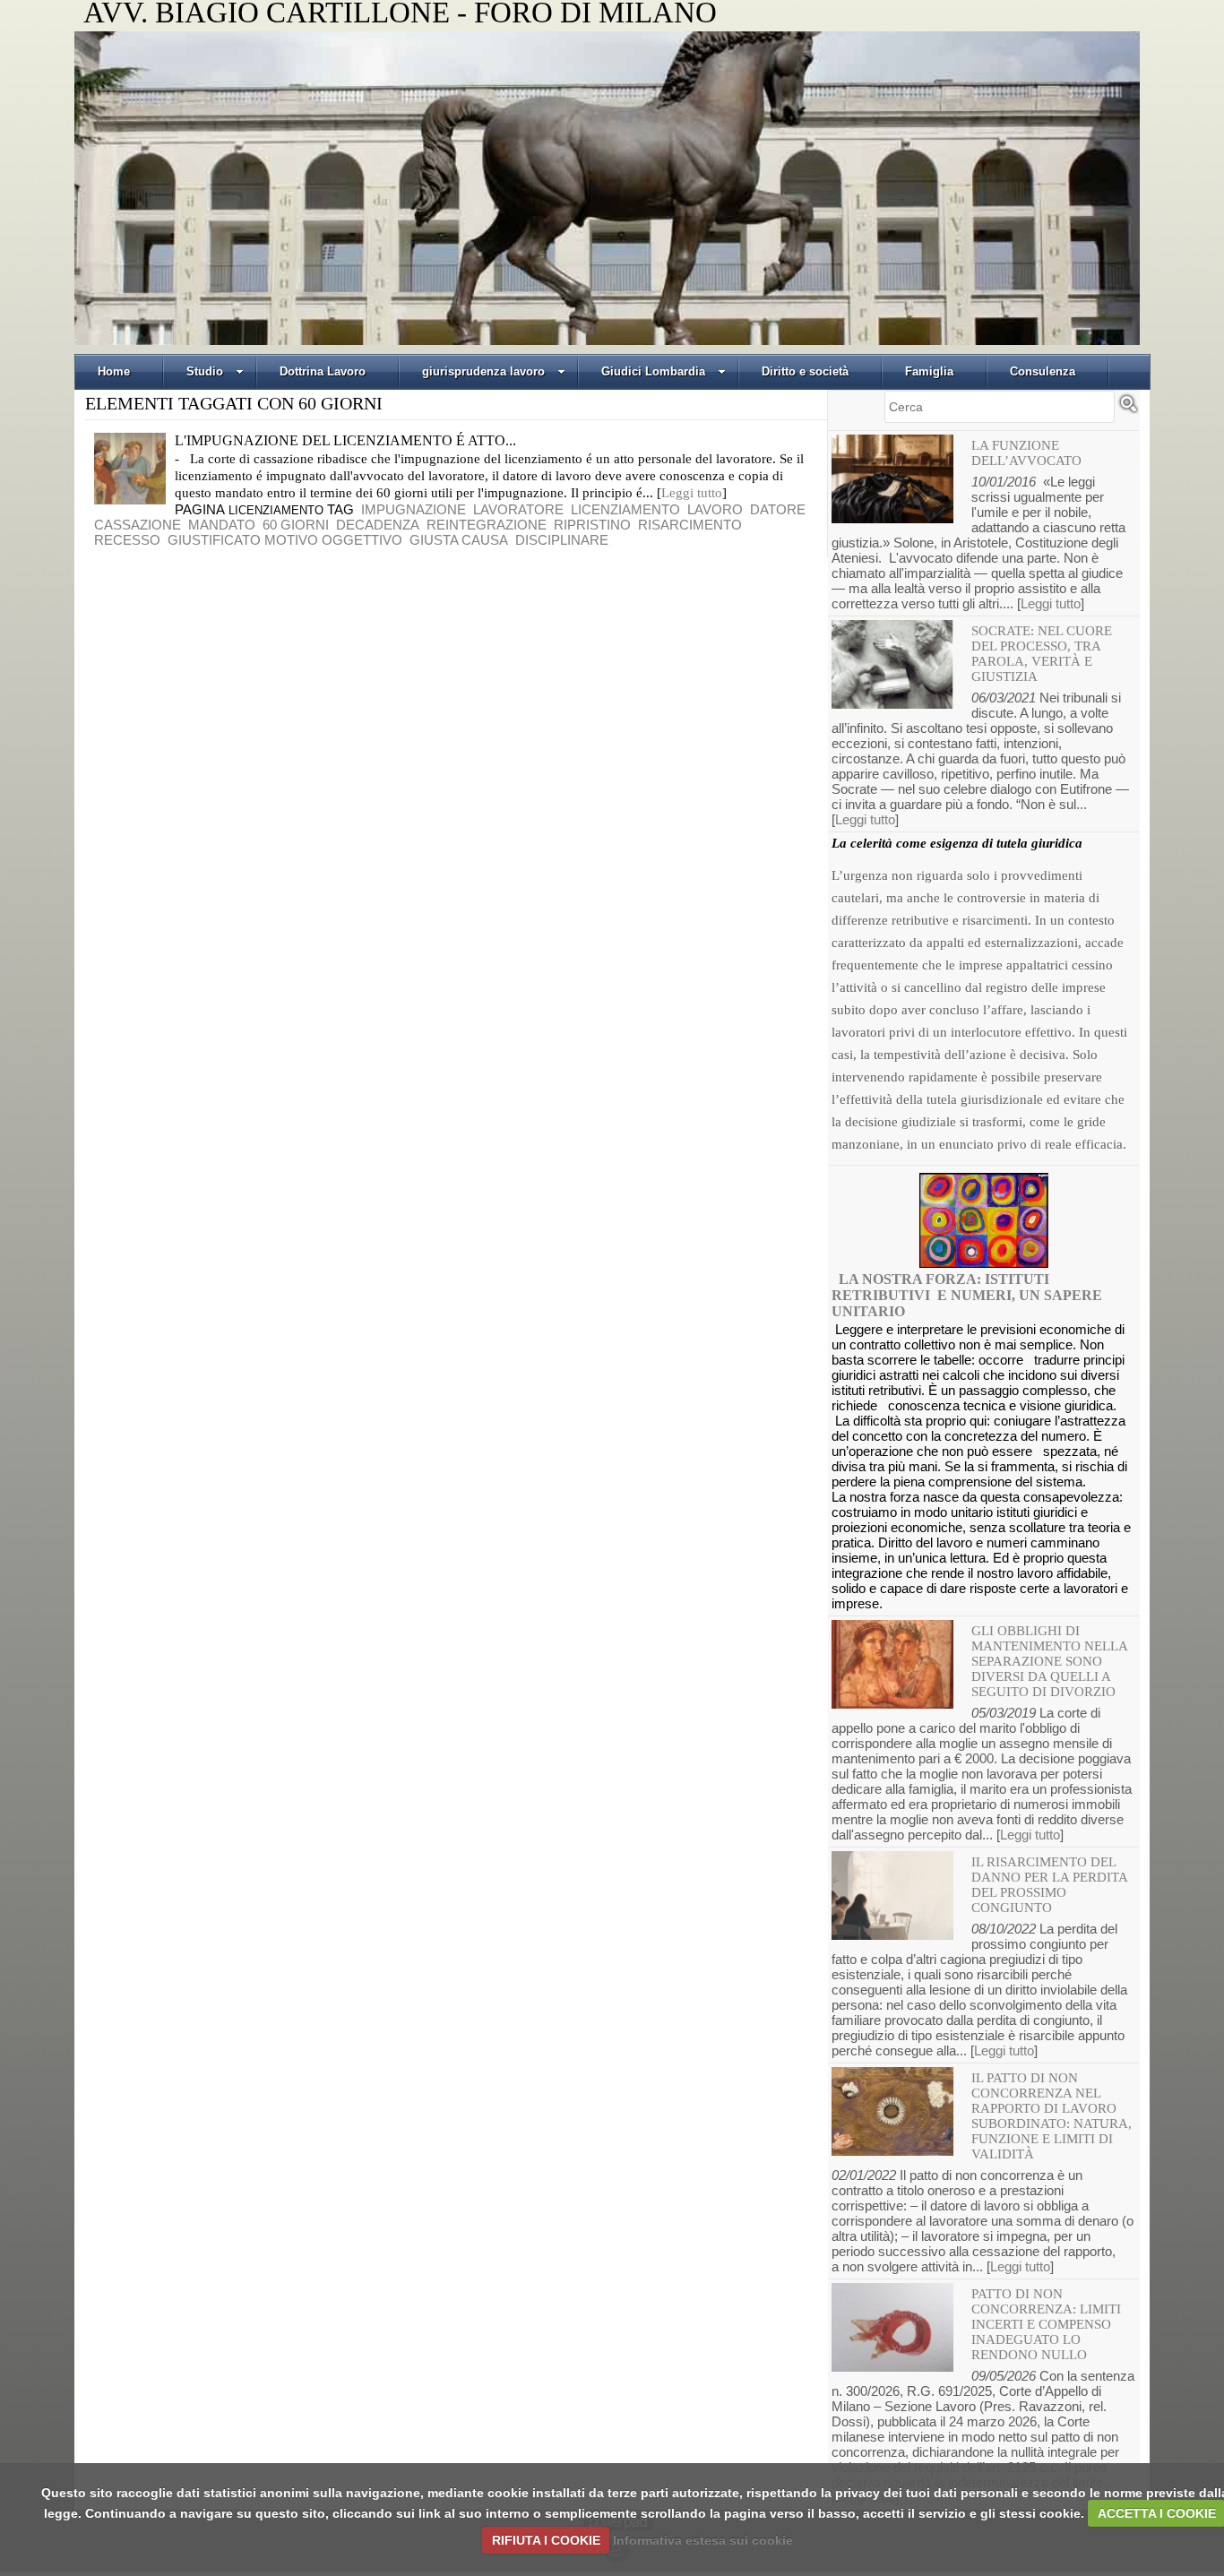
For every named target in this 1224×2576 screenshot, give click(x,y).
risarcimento (690, 525)
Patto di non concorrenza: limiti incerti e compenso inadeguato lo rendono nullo (1046, 2324)
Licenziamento (276, 510)
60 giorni (296, 525)
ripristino (592, 525)
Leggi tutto (692, 493)
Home (114, 371)
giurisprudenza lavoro (483, 371)
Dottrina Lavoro (323, 371)
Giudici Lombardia (653, 371)
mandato (222, 525)
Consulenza (1043, 371)
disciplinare (562, 540)
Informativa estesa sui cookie (703, 2540)
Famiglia (929, 371)
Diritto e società (805, 371)
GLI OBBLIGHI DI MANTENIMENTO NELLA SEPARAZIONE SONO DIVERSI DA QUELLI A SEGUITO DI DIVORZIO (1049, 1661)
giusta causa (459, 540)
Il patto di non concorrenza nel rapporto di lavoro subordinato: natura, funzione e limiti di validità (1052, 2116)
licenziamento (625, 509)
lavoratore (518, 509)
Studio (205, 371)
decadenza (378, 525)
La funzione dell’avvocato (1026, 453)
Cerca (1128, 411)
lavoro (715, 509)
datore (778, 509)
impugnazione (414, 509)
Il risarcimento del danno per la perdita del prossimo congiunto (1049, 1885)
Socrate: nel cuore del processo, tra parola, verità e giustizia (1042, 654)
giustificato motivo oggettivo (285, 540)
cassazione (138, 525)
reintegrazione (487, 525)
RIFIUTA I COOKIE (546, 2540)
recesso (127, 540)
